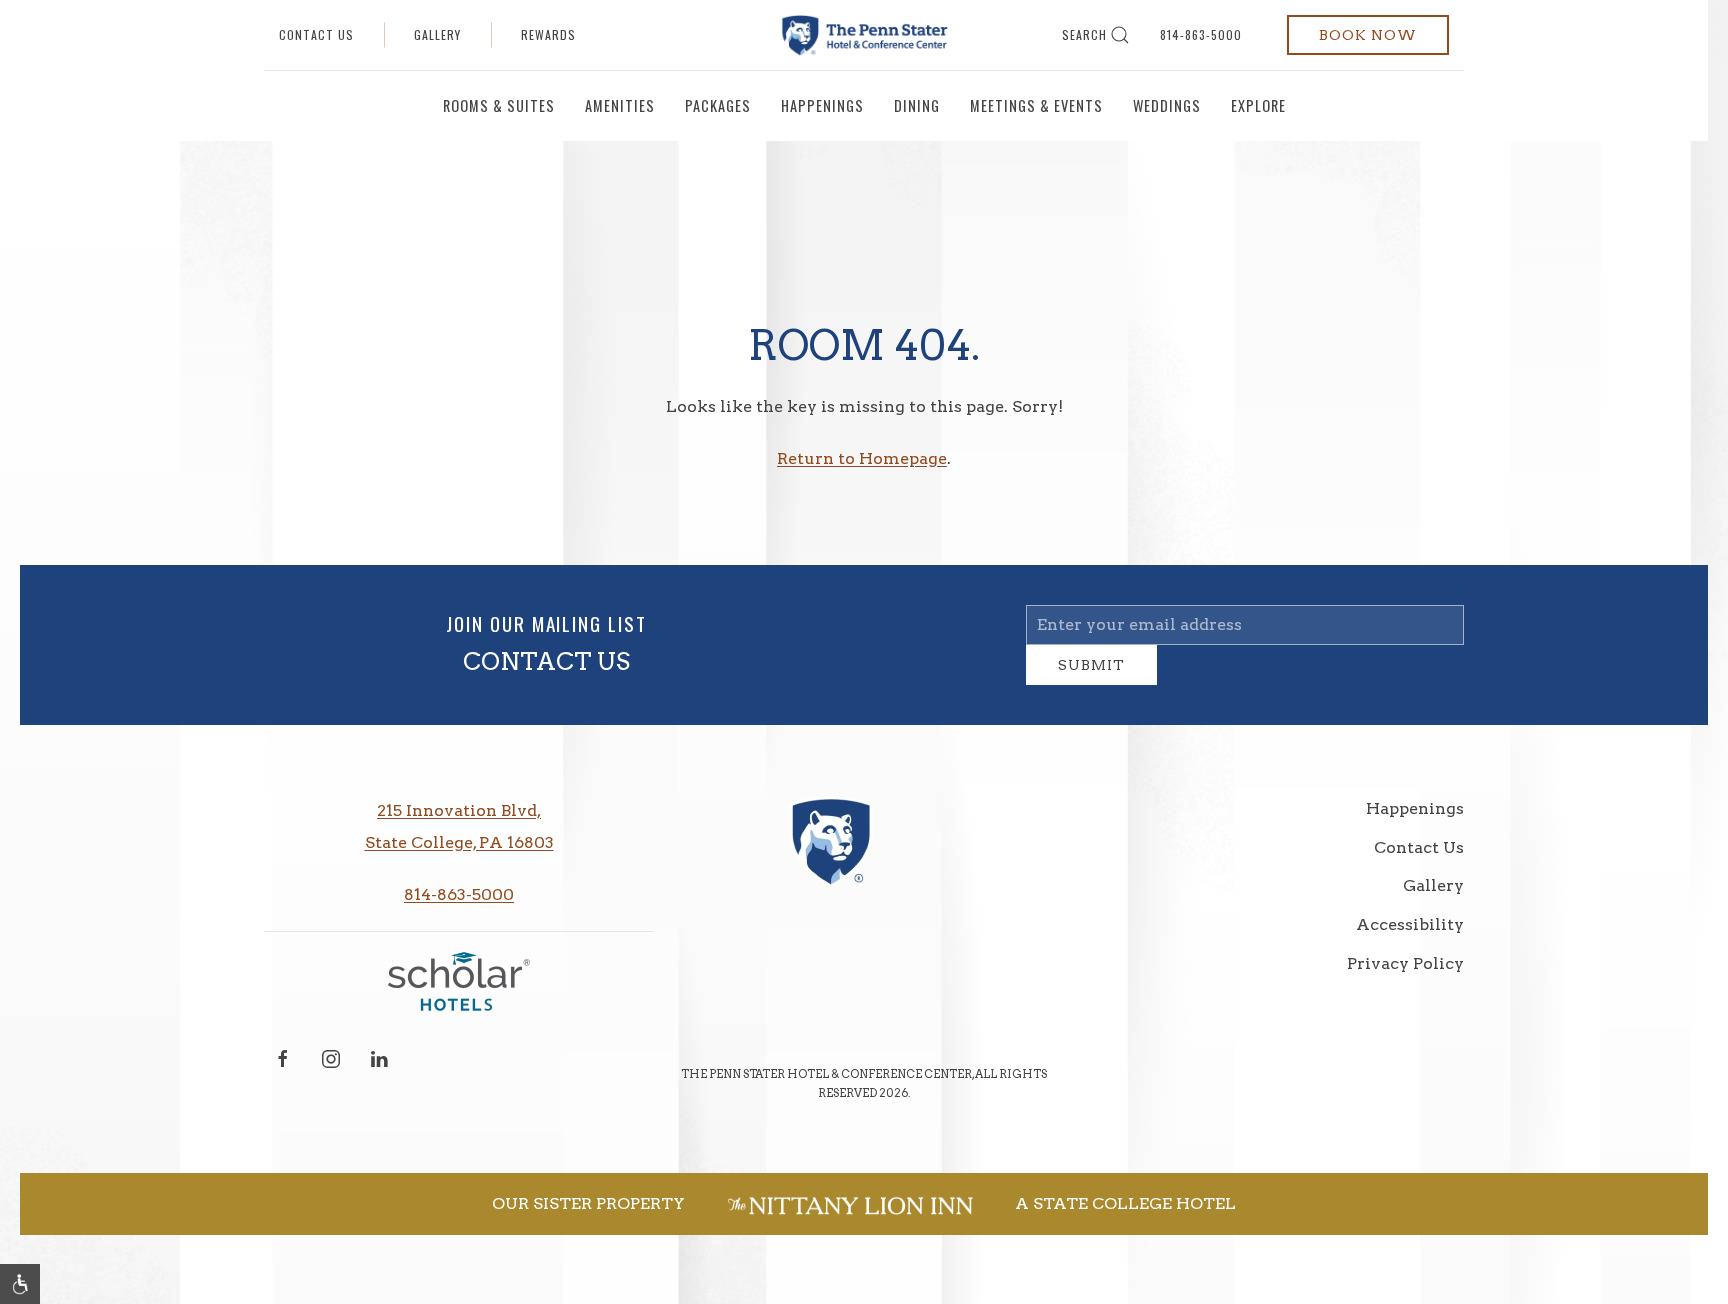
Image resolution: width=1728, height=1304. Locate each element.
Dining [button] (917, 105)
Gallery (437, 34)
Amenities (620, 105)
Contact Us (316, 34)
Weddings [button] (1167, 105)
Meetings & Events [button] (1036, 105)
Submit (1091, 680)
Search (1084, 34)
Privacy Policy (1405, 978)
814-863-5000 (1201, 34)
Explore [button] (1258, 105)
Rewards (548, 34)
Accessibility (1410, 939)
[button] (20, 1284)
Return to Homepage (862, 458)
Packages (718, 105)
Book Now (1368, 35)
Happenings (822, 105)
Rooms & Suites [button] (499, 105)
